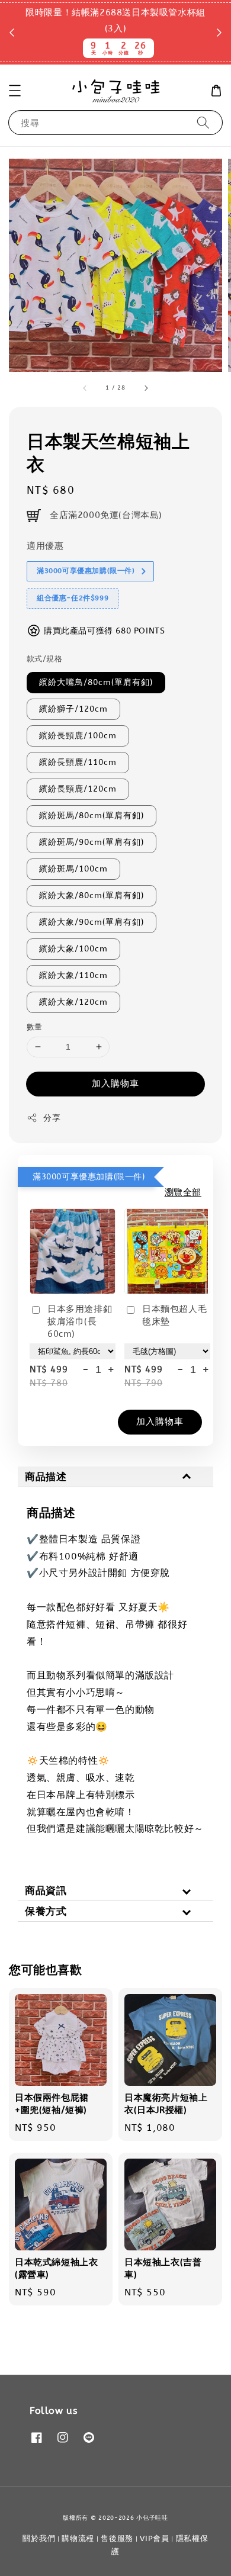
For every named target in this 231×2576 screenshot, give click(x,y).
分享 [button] (52, 1118)
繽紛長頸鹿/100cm (78, 736)
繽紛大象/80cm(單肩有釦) (92, 895)
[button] (15, 91)
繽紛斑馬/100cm (73, 869)
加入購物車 (115, 1083)
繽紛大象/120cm (73, 1002)
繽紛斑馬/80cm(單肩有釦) (92, 816)
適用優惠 (45, 546)
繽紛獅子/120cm (73, 709)
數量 (35, 1027)
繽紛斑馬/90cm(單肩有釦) (92, 842)
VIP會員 (155, 2538)
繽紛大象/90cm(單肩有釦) (92, 922)
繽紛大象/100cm (73, 949)
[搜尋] (203, 122)
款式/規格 (44, 659)
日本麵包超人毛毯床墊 (174, 1315)
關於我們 (39, 2538)
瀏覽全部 (183, 1192)
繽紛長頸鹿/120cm (78, 789)
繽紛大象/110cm (73, 975)
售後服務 (117, 2538)
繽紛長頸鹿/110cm (78, 762)
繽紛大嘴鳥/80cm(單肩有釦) (96, 682)
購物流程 (78, 2538)
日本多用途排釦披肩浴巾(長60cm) (80, 1321)
